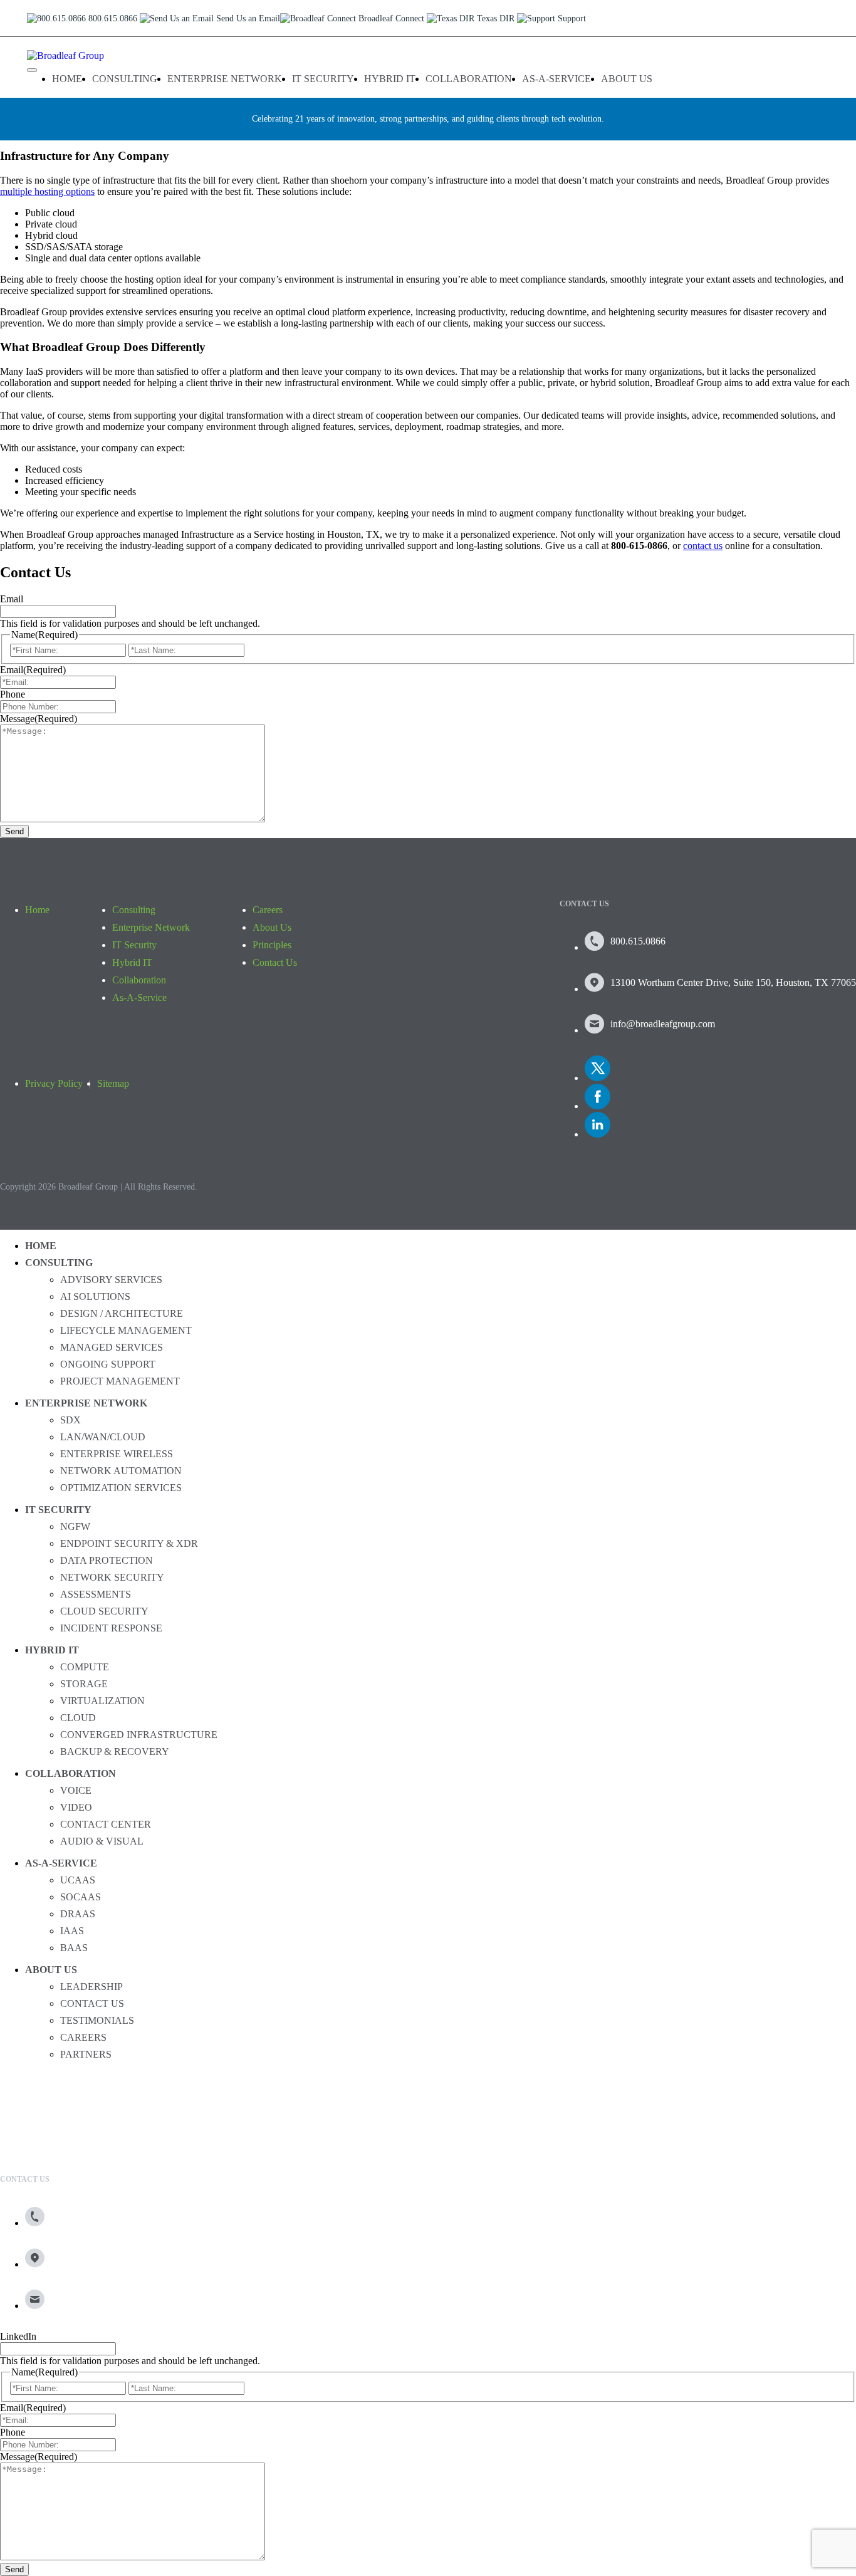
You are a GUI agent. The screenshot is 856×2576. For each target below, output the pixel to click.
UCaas (78, 1880)
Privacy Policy (54, 1083)
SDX (70, 1420)
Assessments (96, 1594)
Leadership (91, 1987)
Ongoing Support (108, 1364)
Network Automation (121, 1471)
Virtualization (102, 1701)
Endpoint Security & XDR (129, 1543)
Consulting (125, 79)
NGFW (75, 1526)
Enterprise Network (225, 79)
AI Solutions (95, 1296)
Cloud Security (104, 1611)
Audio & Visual (102, 1841)
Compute (85, 1667)
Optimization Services (121, 1488)
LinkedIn (18, 2336)
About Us (627, 79)
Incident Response (111, 1628)
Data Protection (107, 1560)
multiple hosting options (47, 191)
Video (76, 1807)
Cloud (78, 1718)
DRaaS (78, 1914)
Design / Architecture (122, 1313)
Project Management (120, 1381)
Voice (76, 1790)
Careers (268, 910)
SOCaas (81, 1897)
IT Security (323, 79)
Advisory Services (111, 1280)
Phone (13, 694)
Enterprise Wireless (117, 1454)
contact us (703, 546)
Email (12, 599)
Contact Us (275, 962)
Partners (86, 2054)
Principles (272, 945)
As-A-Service (556, 79)
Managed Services (112, 1347)
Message (39, 719)
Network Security (112, 1577)
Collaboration (469, 79)
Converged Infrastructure (139, 1735)
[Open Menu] (32, 70)
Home (67, 79)
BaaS (74, 1948)
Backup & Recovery (115, 1751)
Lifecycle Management (126, 1330)
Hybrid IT (390, 79)
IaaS (72, 1931)
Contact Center (106, 1824)
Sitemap (113, 1083)
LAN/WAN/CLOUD (103, 1437)
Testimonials (97, 2020)
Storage (84, 1684)
